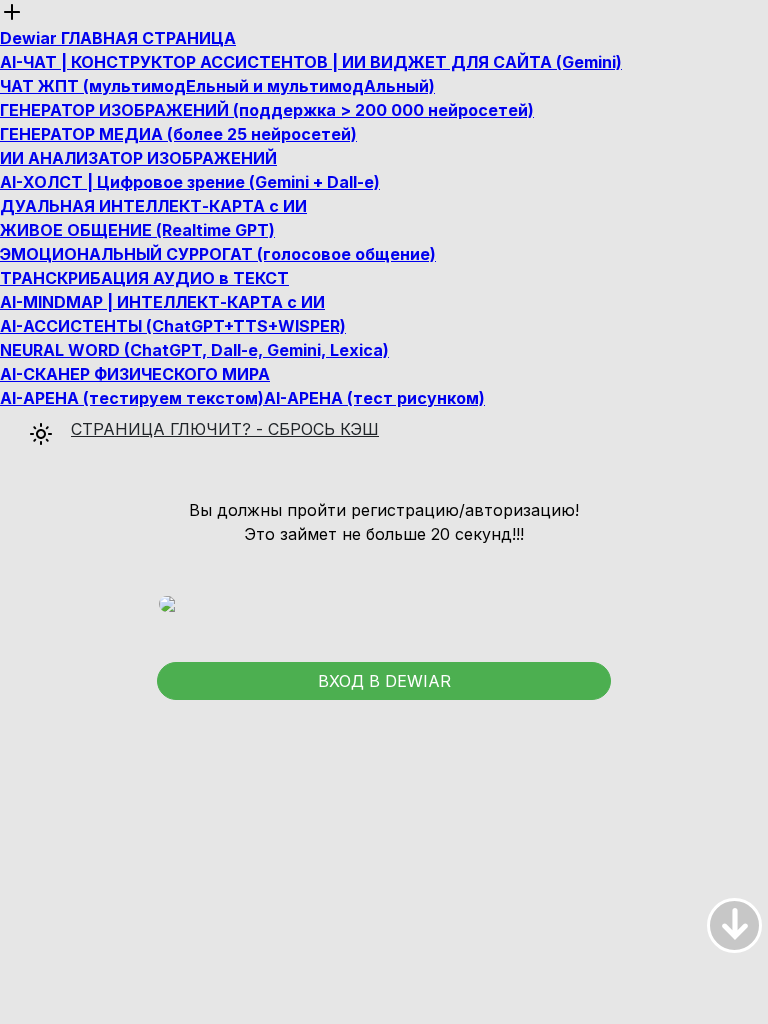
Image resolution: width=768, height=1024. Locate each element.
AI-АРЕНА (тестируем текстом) (132, 398)
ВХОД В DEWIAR (384, 681)
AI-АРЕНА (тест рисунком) (374, 398)
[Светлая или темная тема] (29, 417)
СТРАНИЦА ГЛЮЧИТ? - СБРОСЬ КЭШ (225, 429)
